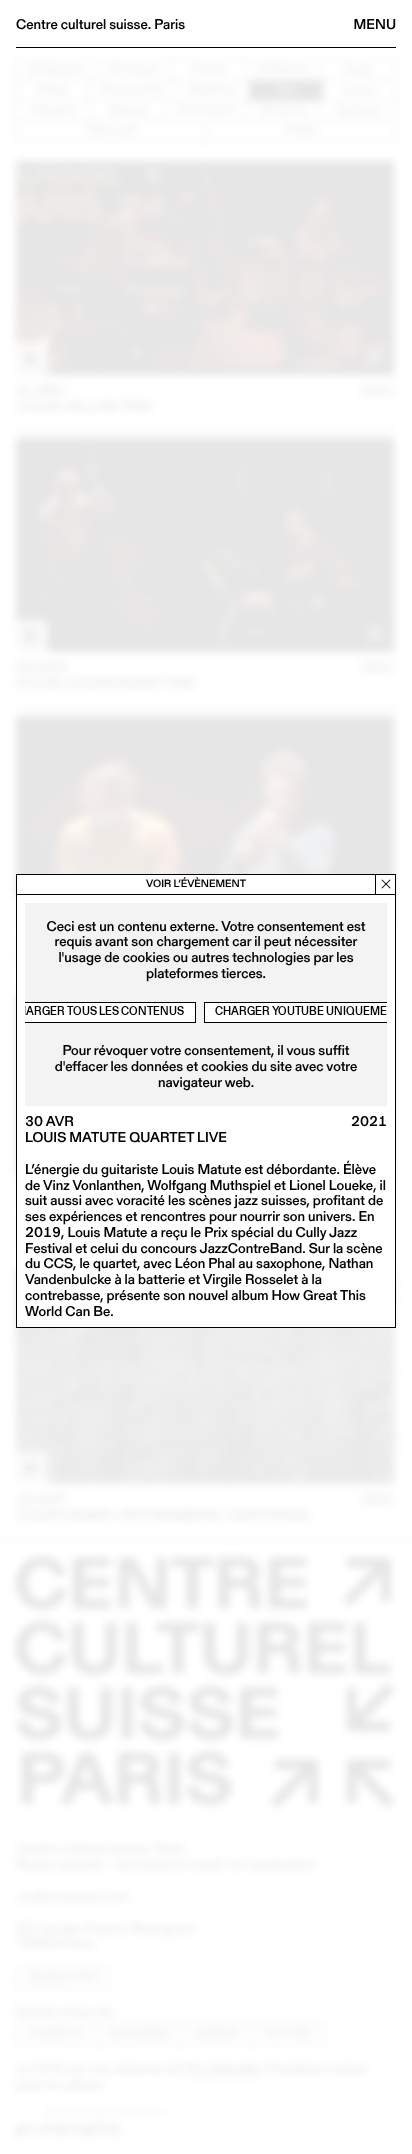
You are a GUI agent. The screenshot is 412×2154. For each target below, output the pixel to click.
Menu (375, 24)
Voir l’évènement (196, 883)
